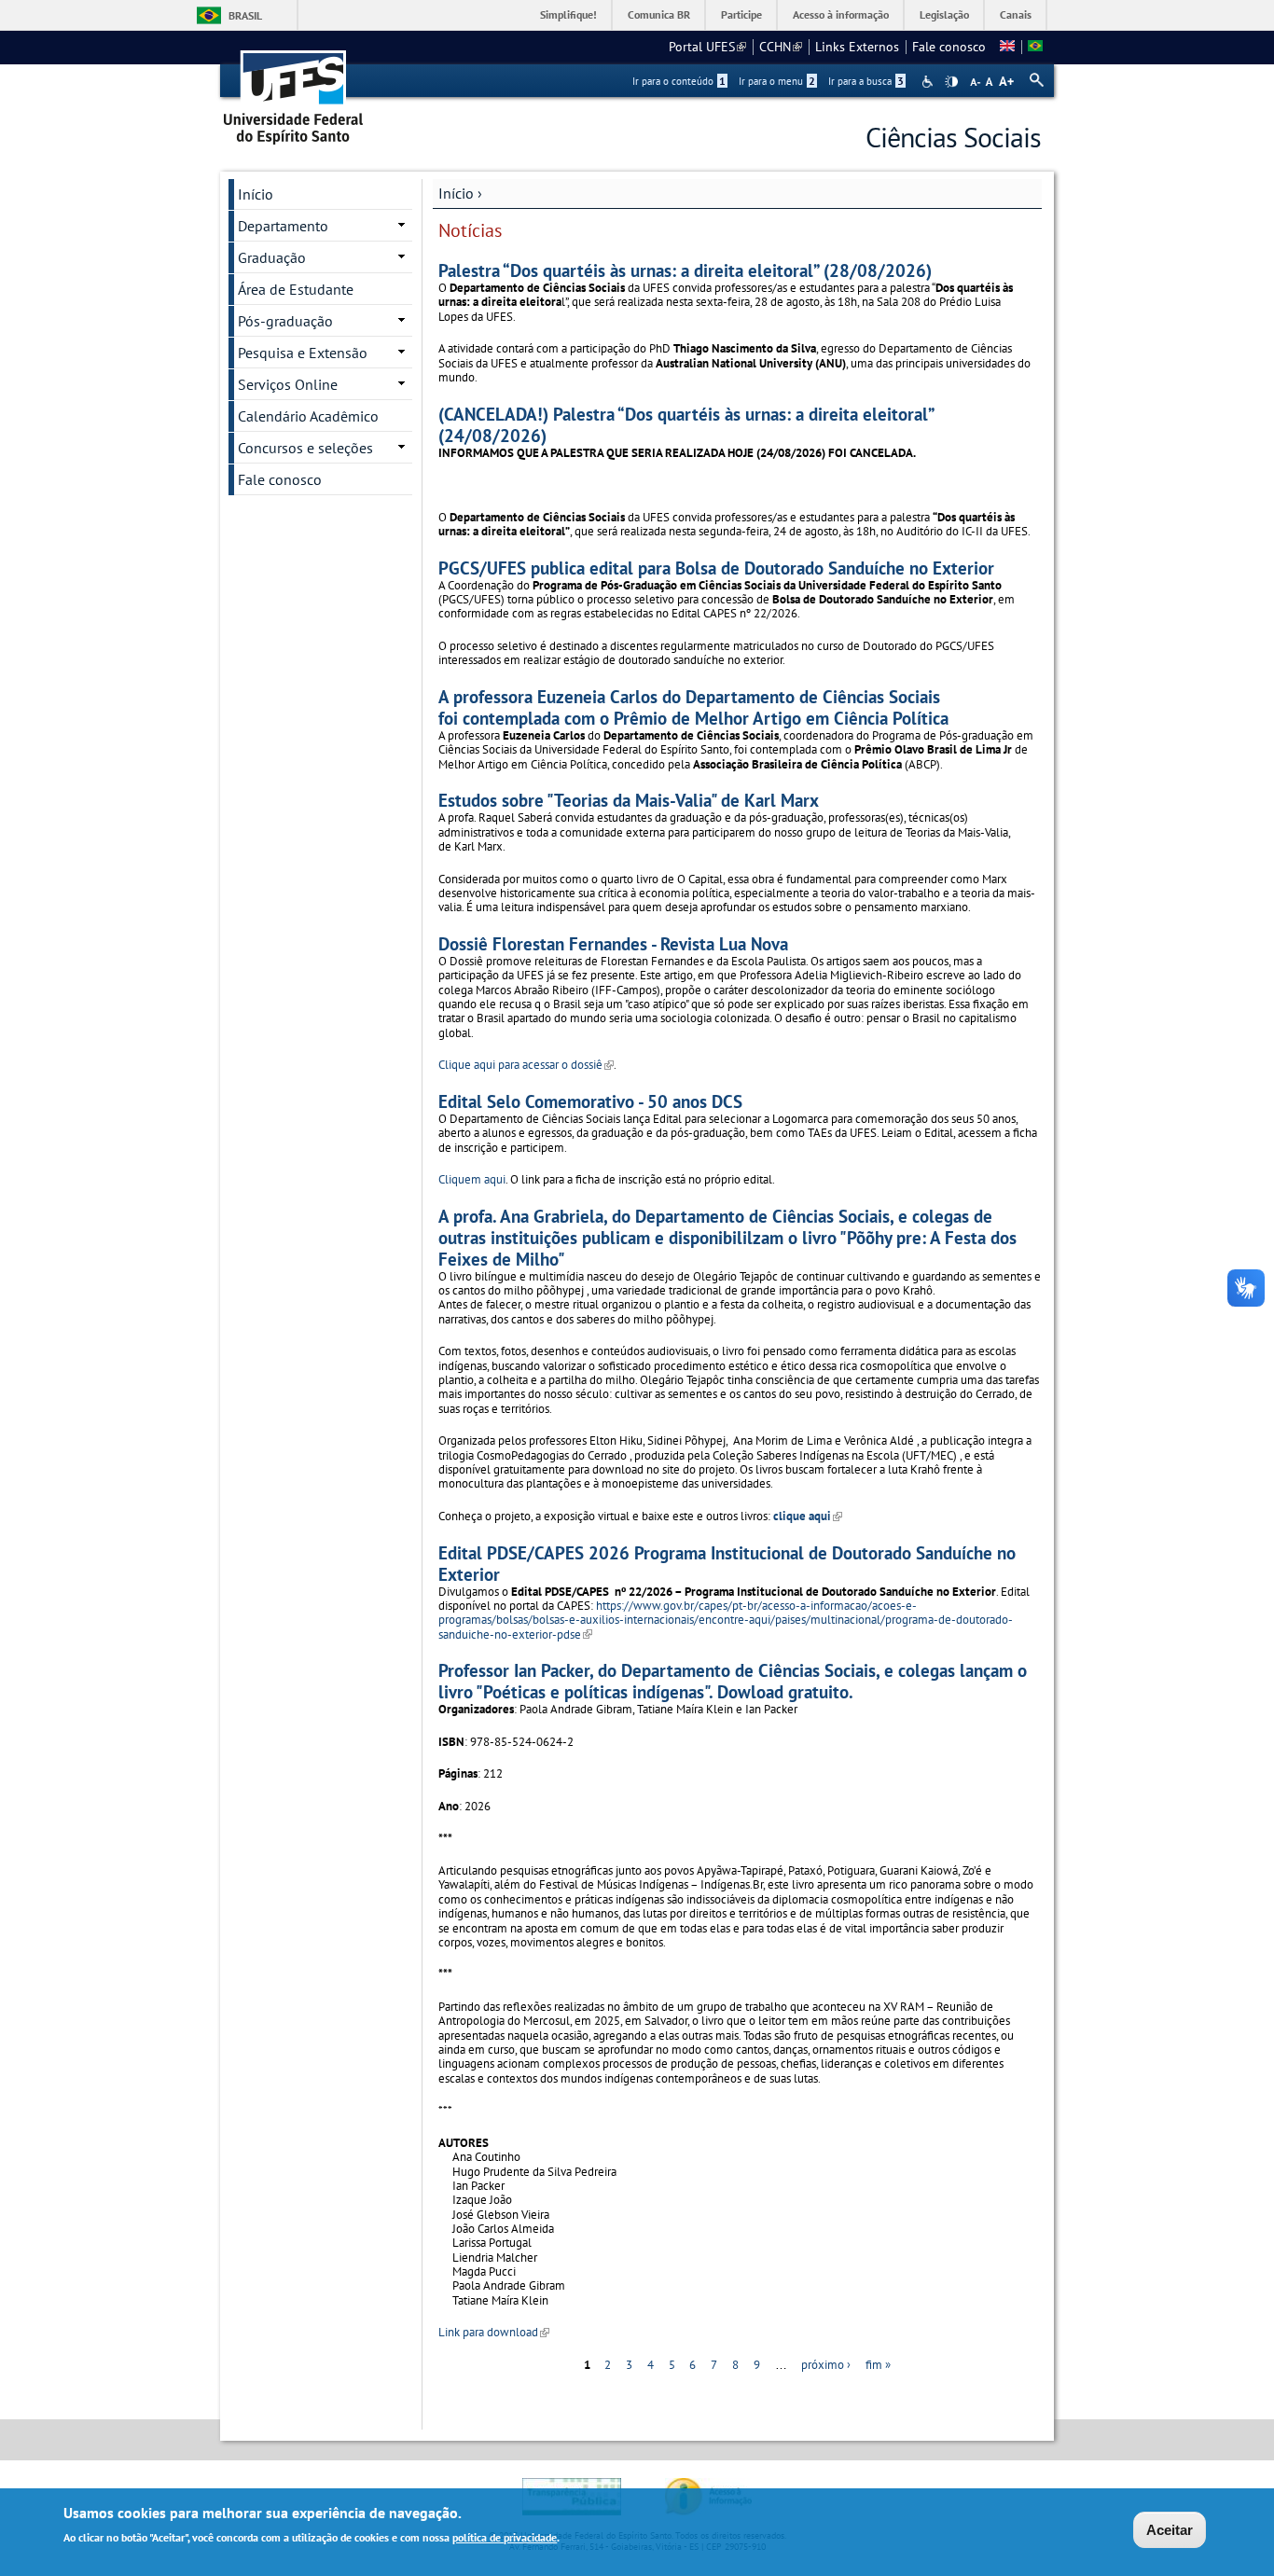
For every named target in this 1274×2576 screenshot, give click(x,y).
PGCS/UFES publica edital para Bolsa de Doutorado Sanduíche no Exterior (716, 568)
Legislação (944, 14)
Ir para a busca (866, 81)
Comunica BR (659, 14)
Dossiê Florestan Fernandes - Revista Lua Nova (613, 943)
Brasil (245, 15)
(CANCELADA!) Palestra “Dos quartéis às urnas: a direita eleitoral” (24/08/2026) (686, 424)
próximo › (826, 2365)
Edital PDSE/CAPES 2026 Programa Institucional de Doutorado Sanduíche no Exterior (727, 1563)
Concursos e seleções (305, 448)
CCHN (781, 47)
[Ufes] (294, 91)
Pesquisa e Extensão (303, 353)
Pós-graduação (285, 321)
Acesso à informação (841, 14)
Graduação (272, 257)
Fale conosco (949, 47)
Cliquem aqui (472, 1179)
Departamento (283, 226)
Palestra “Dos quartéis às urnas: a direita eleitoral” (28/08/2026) (685, 270)
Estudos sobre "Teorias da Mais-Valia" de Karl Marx (629, 800)
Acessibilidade (929, 82)
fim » (878, 2365)
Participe (741, 14)
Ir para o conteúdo (679, 81)
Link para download (494, 2332)
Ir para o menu (777, 81)
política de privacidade (505, 2537)
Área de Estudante (296, 289)
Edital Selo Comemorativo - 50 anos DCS (590, 1101)
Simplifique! (568, 14)
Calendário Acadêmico (308, 416)
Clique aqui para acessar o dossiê (526, 1065)
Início (456, 193)
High (951, 82)
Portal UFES (707, 47)
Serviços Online (288, 384)
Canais (1016, 14)
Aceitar (1170, 2530)
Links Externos (857, 47)
